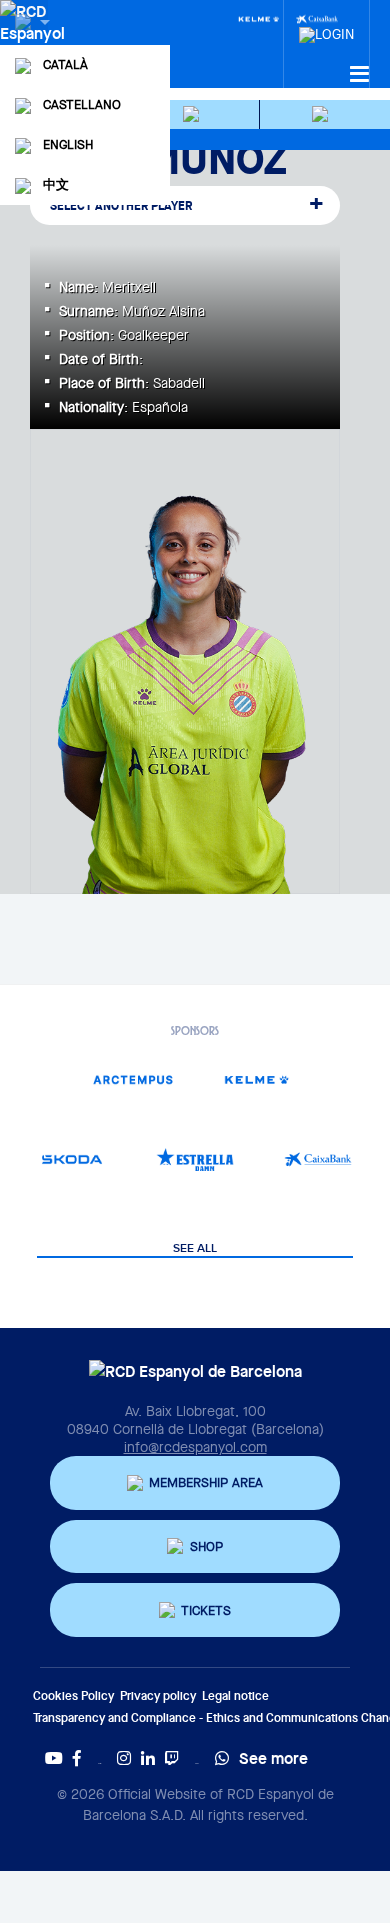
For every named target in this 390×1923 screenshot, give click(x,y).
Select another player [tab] (121, 205)
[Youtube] (54, 1758)
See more (273, 1758)
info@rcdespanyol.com (195, 1447)
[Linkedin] (148, 1758)
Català (65, 64)
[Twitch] (172, 1758)
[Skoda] (71, 1159)
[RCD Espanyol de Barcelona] (34, 42)
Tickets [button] (206, 1610)
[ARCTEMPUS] (133, 1079)
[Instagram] (124, 1758)
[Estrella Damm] (194, 1159)
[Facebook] (77, 1758)
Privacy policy (158, 1695)
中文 (56, 184)
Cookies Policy (73, 1695)
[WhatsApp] (222, 1758)
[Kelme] (259, 18)
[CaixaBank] (318, 1159)
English (68, 144)
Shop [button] (206, 1546)
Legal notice (235, 1695)
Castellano (82, 104)
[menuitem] (326, 29)
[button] (194, 114)
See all (195, 1249)
